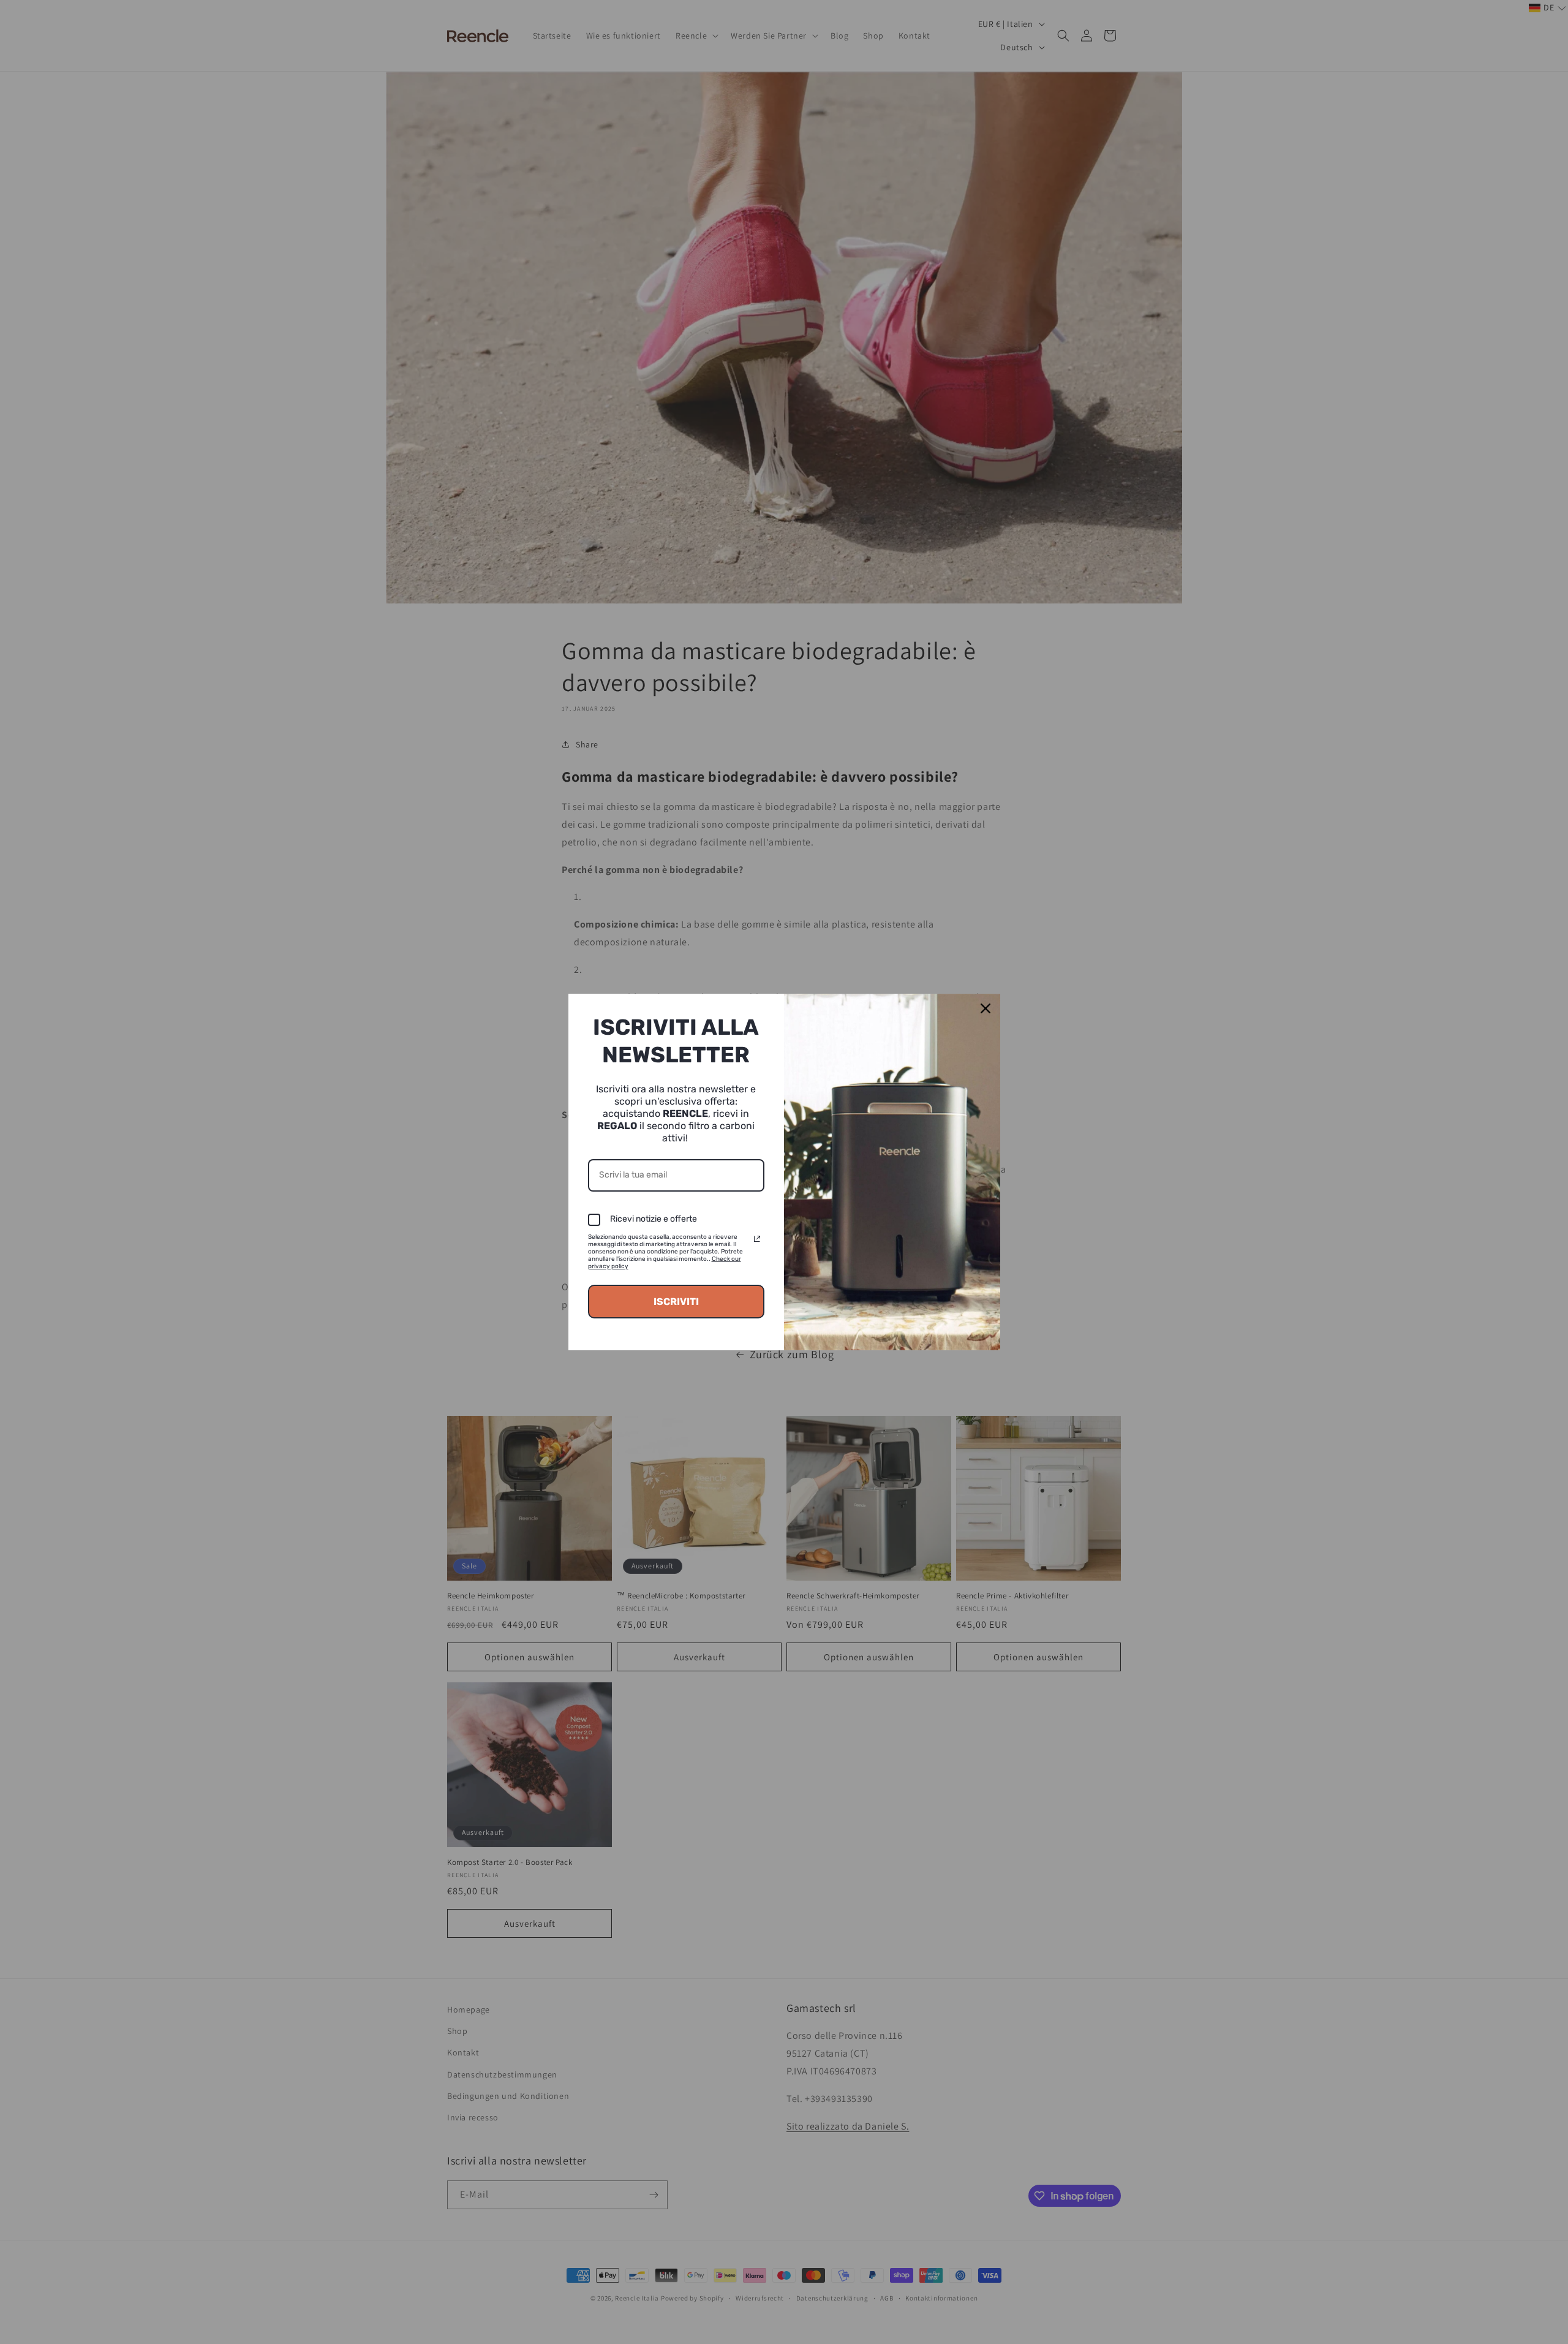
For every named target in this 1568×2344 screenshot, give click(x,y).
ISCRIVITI (676, 1302)
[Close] (986, 1008)
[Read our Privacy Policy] (757, 1239)
